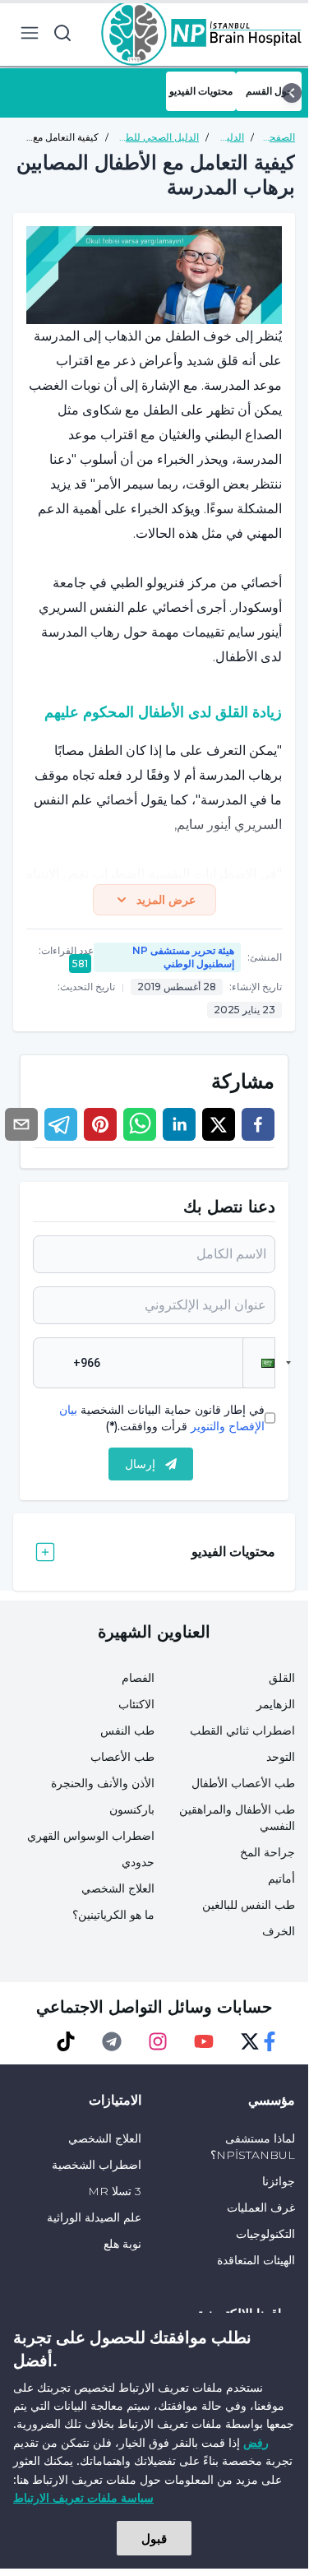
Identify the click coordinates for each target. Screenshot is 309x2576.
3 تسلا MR (115, 2191)
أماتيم (281, 1879)
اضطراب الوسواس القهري (91, 1836)
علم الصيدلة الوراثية (94, 2217)
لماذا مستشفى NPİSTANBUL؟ (253, 2147)
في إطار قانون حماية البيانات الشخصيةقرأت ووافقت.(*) (162, 1418)
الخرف (279, 1931)
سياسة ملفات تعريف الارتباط (83, 2497)
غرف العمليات (261, 2208)
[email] (21, 1124)
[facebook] (258, 1124)
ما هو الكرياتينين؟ (113, 1915)
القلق (282, 1678)
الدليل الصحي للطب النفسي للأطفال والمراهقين (157, 137)
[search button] (62, 33)
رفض (256, 2442)
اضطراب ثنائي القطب (242, 1730)
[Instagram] (158, 2041)
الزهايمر (276, 1704)
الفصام (138, 1678)
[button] (259, 1363)
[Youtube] (204, 2041)
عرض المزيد (166, 900)
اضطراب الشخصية (97, 2165)
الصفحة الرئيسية (278, 137)
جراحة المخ (267, 1852)
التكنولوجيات (265, 2234)
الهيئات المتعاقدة (256, 2260)
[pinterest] (100, 1124)
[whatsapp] (140, 1124)
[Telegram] (112, 2041)
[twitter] (219, 1124)
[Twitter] (250, 2041)
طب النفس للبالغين (249, 1905)
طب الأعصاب (122, 1757)
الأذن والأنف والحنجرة (103, 1783)
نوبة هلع (122, 2244)
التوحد (281, 1757)
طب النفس (127, 1730)
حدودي (138, 1862)
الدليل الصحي (230, 137)
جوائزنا (279, 2181)
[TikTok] (66, 2041)
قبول (154, 2538)
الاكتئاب (136, 1704)
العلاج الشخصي (118, 1888)
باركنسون (132, 1809)
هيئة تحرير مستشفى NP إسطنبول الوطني (183, 957)
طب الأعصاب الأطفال (243, 1783)
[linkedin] (179, 1124)
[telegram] (61, 1124)
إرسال (140, 1464)
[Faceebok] (270, 2041)
